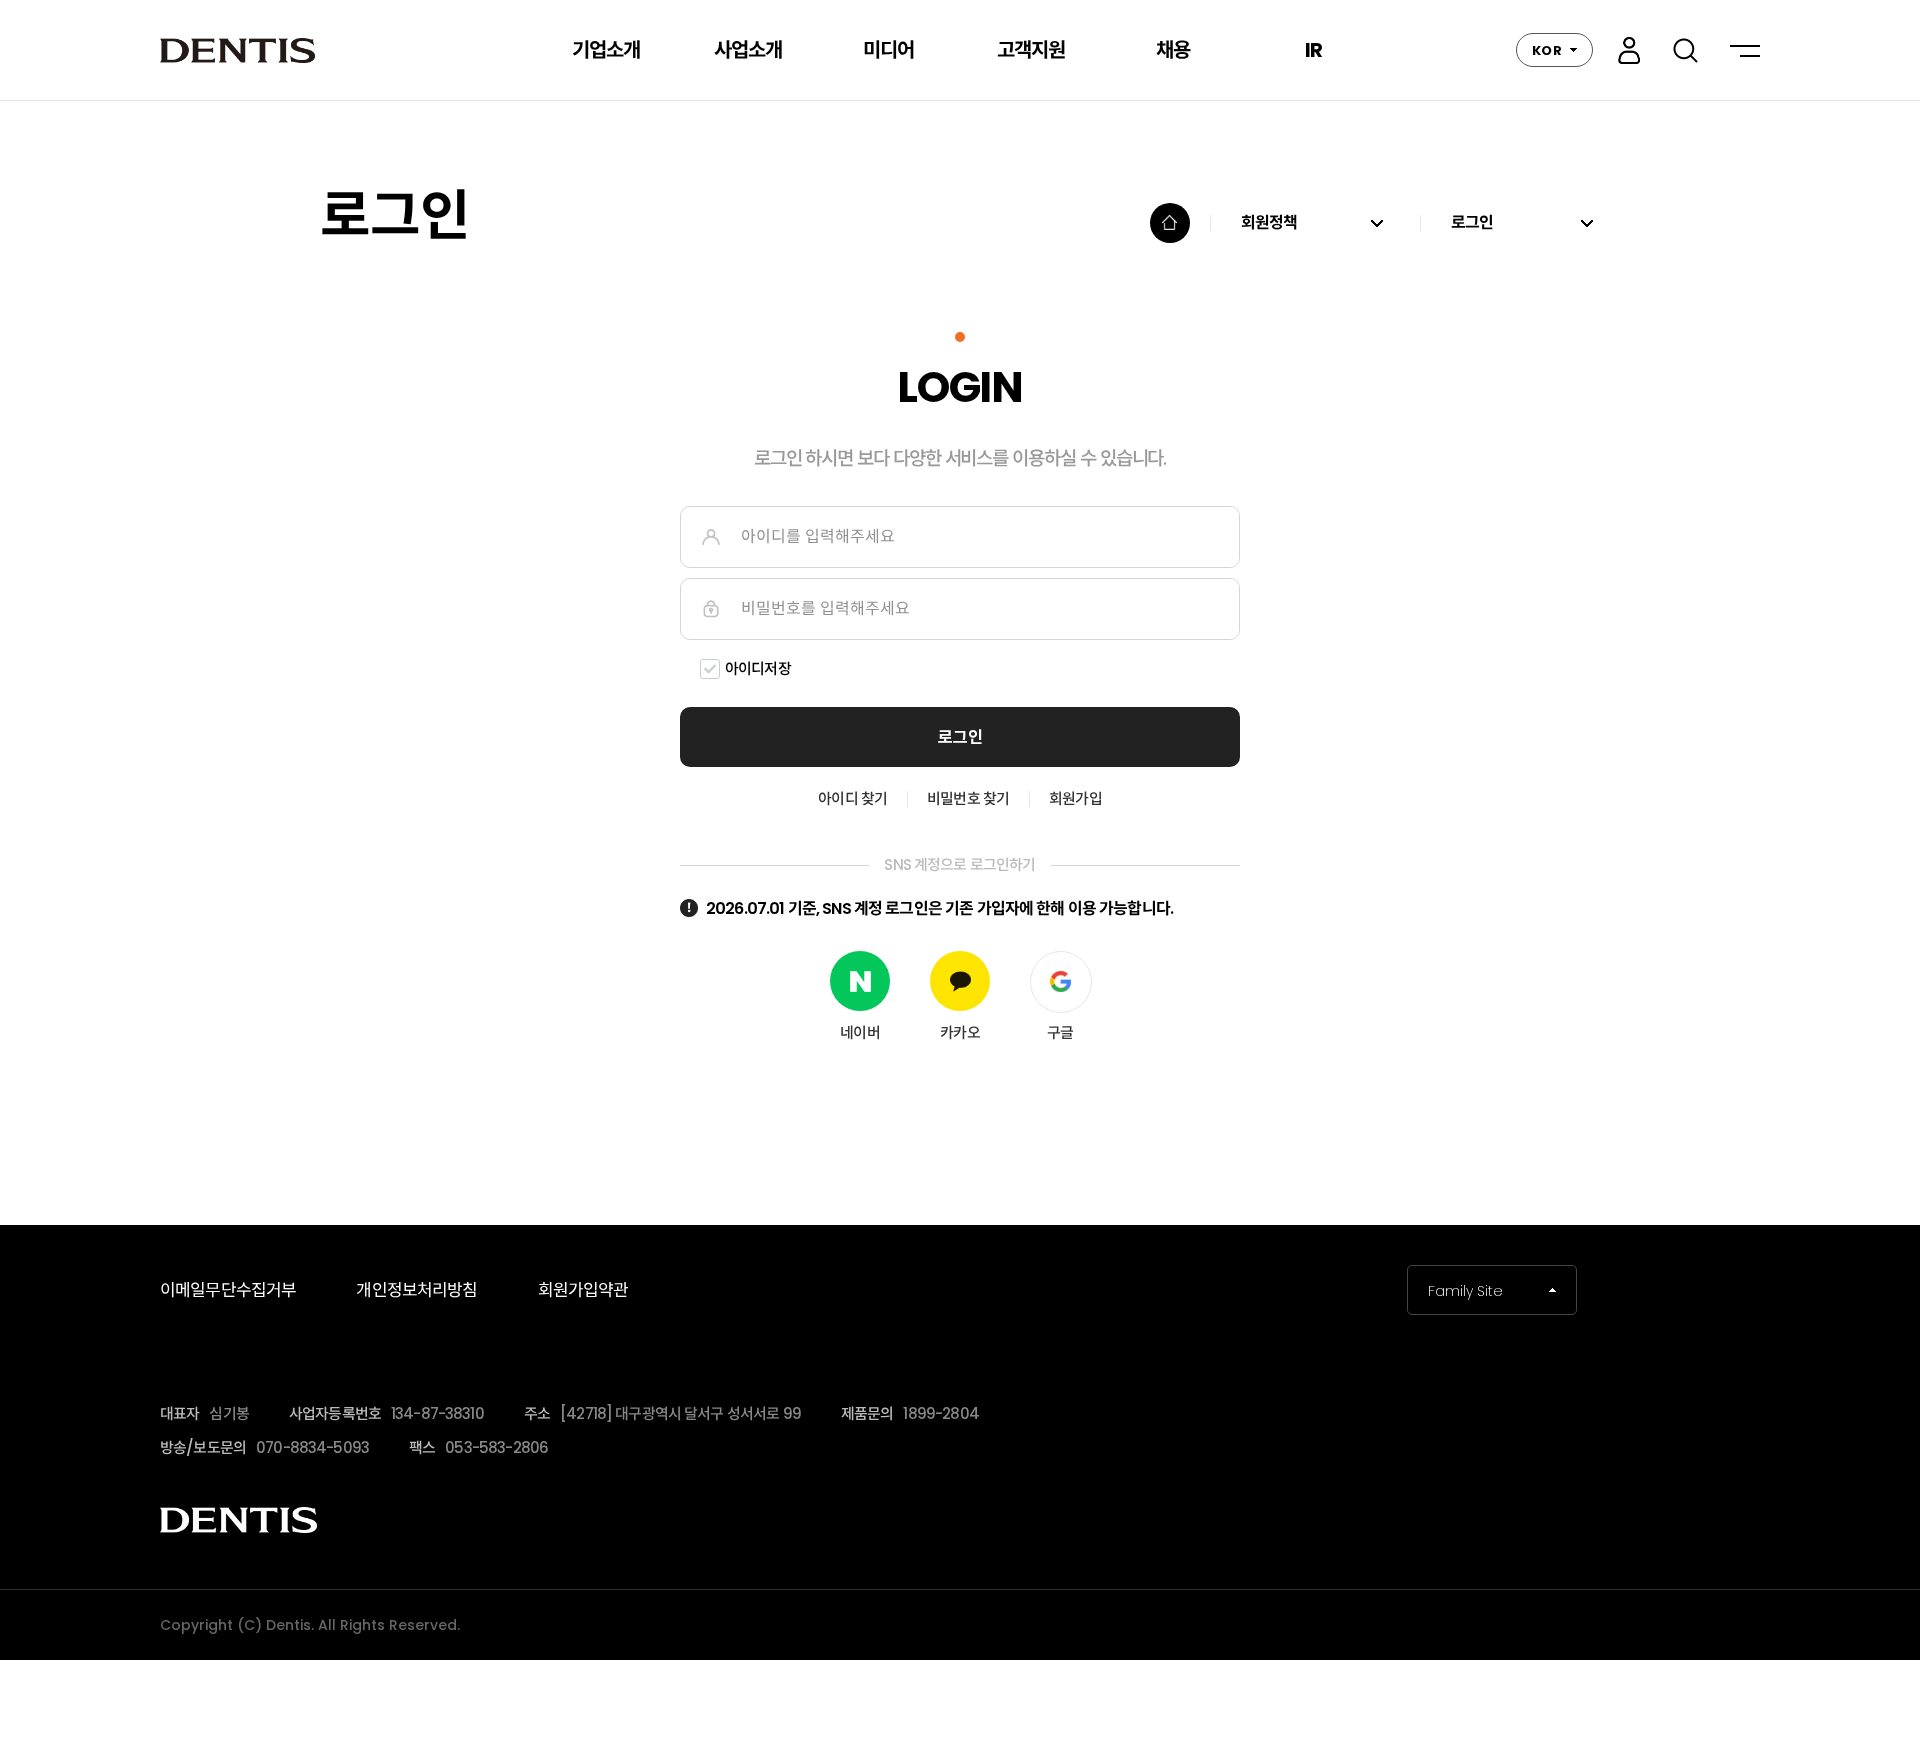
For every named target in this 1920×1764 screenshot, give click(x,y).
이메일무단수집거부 (228, 1290)
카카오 (959, 1032)
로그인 (1629, 50)
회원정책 (1269, 223)
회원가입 (1075, 798)
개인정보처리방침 (416, 1290)
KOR (1547, 50)
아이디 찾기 (852, 798)
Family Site (1465, 1291)
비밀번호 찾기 (968, 798)
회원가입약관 (583, 1290)
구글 (1060, 1032)
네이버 (859, 1032)
